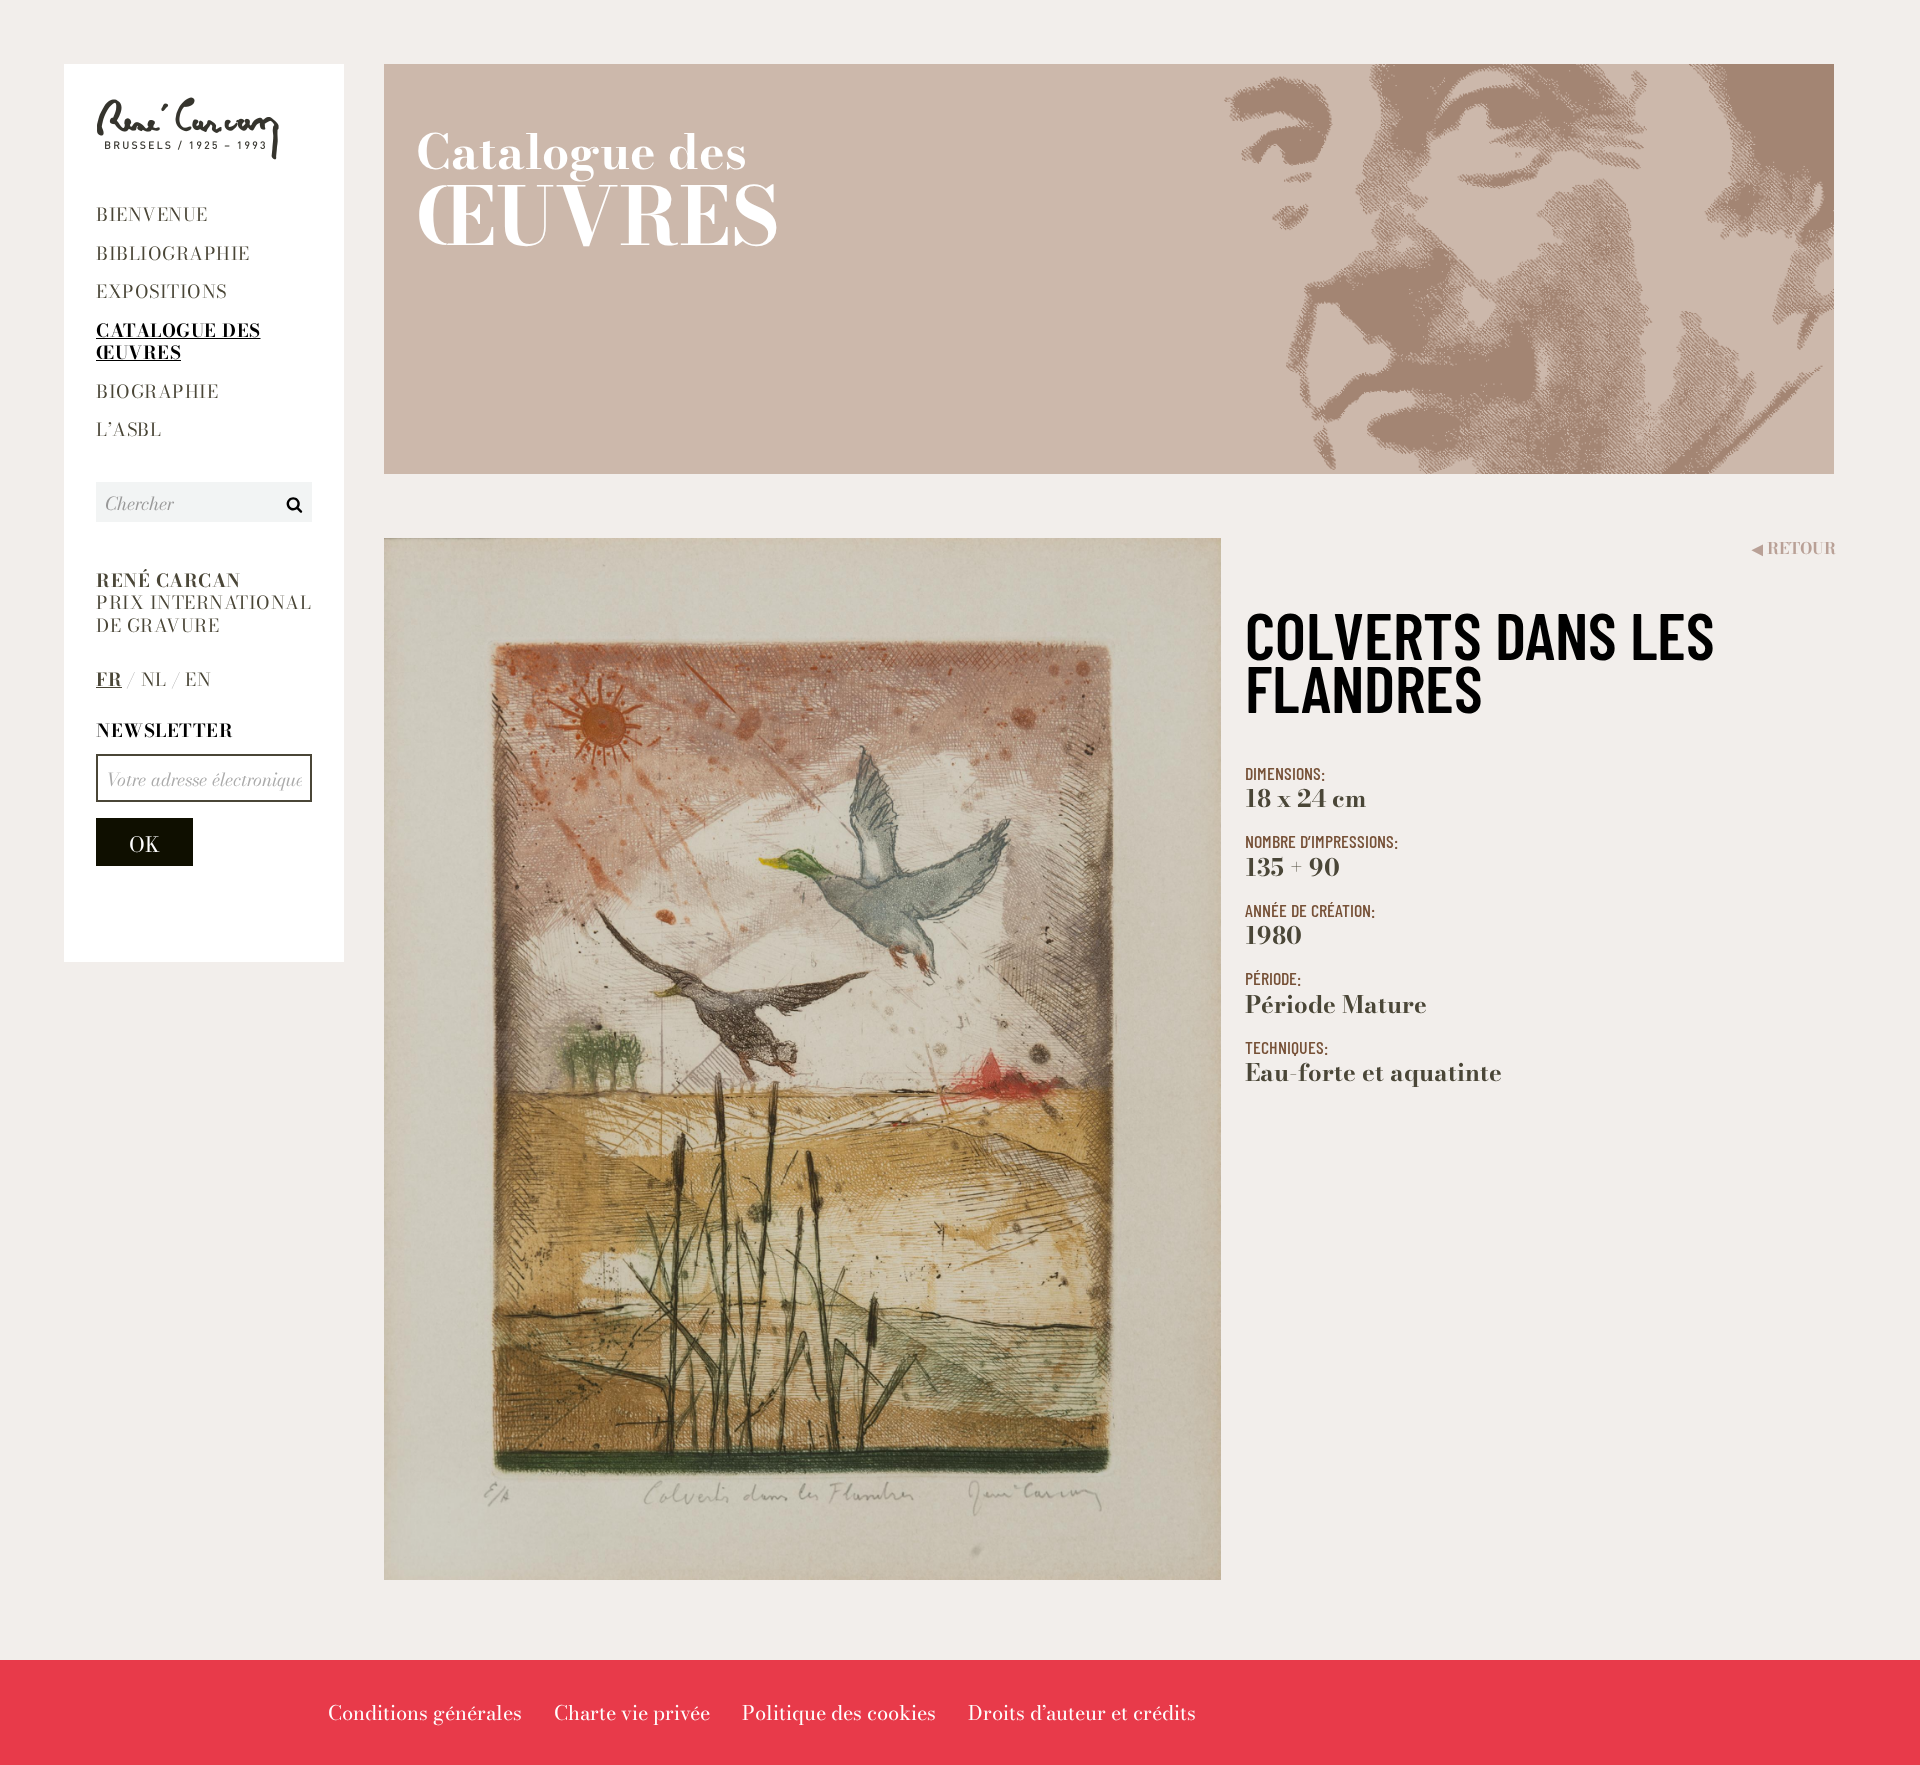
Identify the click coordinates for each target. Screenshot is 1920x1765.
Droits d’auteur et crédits (1082, 1712)
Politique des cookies (839, 1712)
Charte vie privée (632, 1712)
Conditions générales (425, 1712)
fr (109, 680)
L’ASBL (128, 429)
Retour (1794, 548)
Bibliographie (173, 253)
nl (154, 680)
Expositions (161, 291)
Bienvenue (152, 214)
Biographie (157, 391)
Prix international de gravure (203, 604)
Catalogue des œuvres (178, 342)
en (198, 680)
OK (144, 844)
